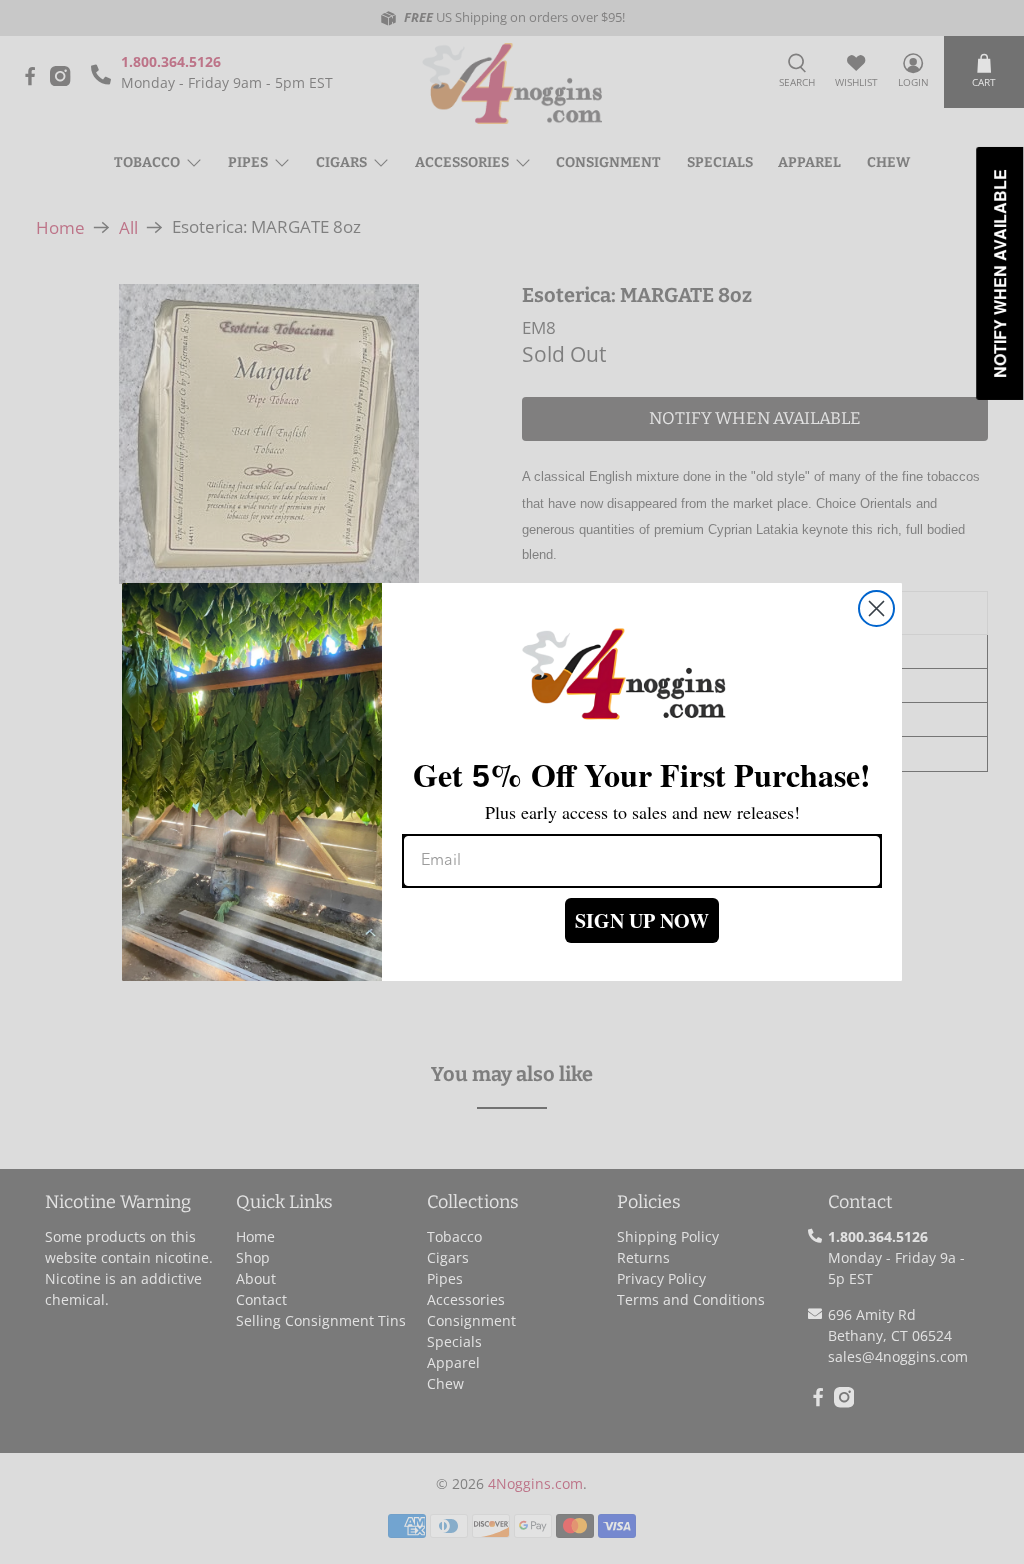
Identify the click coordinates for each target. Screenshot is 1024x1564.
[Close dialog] (876, 608)
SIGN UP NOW (642, 920)
